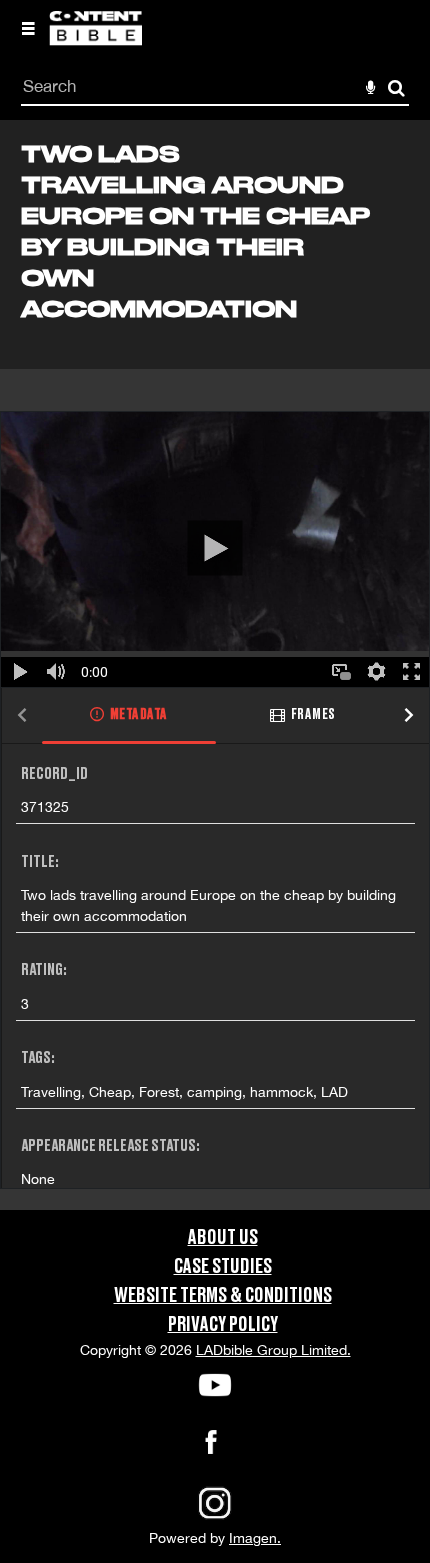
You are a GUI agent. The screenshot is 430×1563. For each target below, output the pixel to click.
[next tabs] (409, 716)
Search (396, 88)
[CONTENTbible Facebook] (211, 1448)
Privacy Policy (223, 1325)
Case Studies (223, 1267)
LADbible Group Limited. (273, 1350)
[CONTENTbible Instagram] (215, 1517)
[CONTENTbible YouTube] (215, 1385)
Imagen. (255, 1538)
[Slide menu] (28, 28)
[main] (215, 665)
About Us (223, 1238)
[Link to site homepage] (95, 40)
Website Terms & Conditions (223, 1296)
